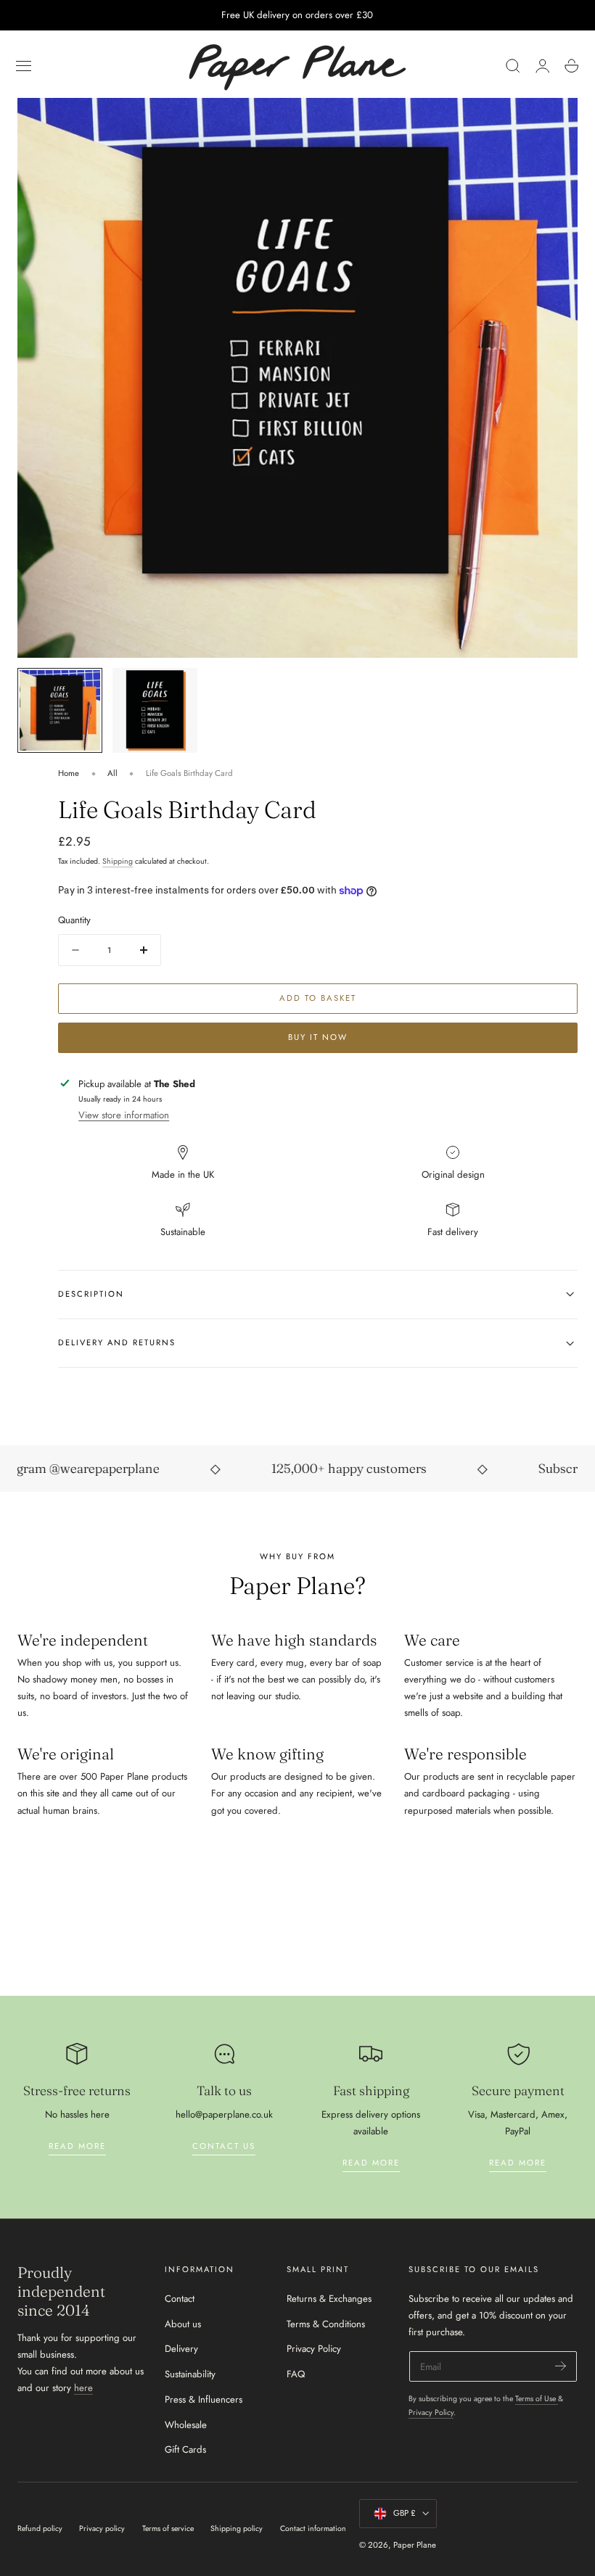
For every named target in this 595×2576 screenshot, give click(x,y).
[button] (24, 66)
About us (183, 2324)
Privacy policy (102, 2528)
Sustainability (190, 2374)
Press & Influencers (204, 2399)
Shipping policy (237, 2528)
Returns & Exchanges (329, 2299)
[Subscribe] (561, 2365)
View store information (124, 1115)
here (83, 2388)
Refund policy (40, 2528)
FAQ (296, 2374)
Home (69, 773)
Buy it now (318, 1037)
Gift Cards (185, 2450)
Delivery (181, 2349)
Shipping (118, 861)
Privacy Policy (314, 2349)
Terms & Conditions (326, 2324)
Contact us (224, 2146)
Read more (77, 2146)
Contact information (313, 2528)
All (112, 773)
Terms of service (168, 2528)
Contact (180, 2299)
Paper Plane (415, 2545)
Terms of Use (537, 2399)
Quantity (74, 920)
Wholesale (186, 2425)
